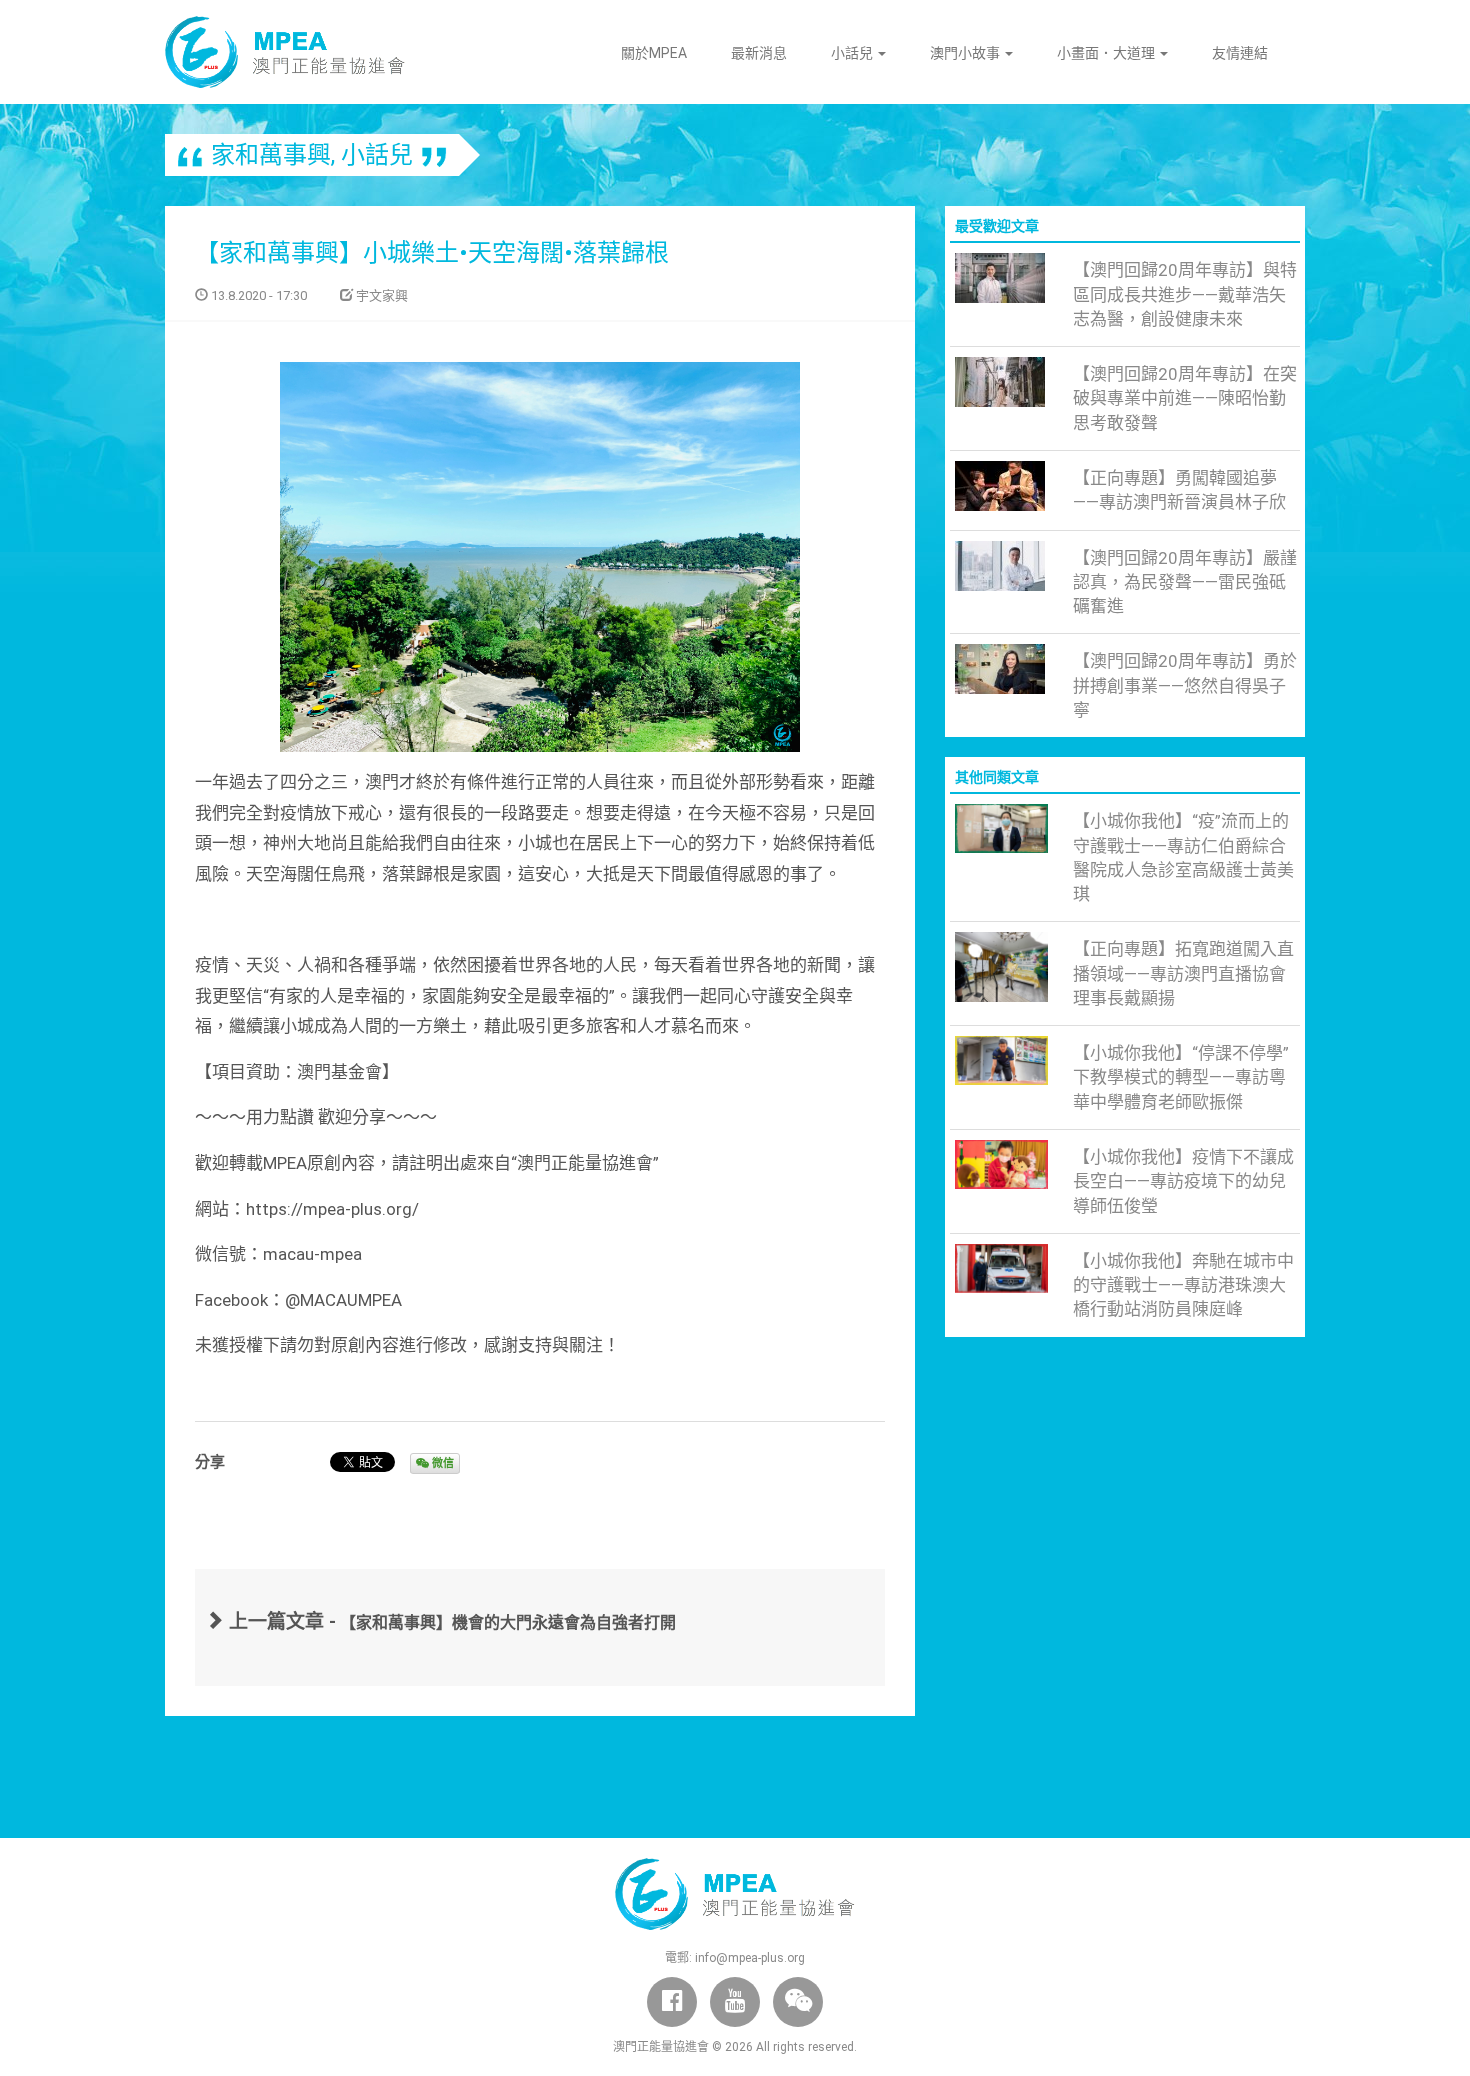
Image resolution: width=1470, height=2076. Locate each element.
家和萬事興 (271, 155)
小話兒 (853, 53)
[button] (798, 2002)
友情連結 (1240, 53)
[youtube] (735, 2002)
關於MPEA (654, 53)
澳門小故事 (966, 53)
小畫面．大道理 (1107, 53)
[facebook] (672, 2002)
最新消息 (759, 53)
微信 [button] (441, 1463)
